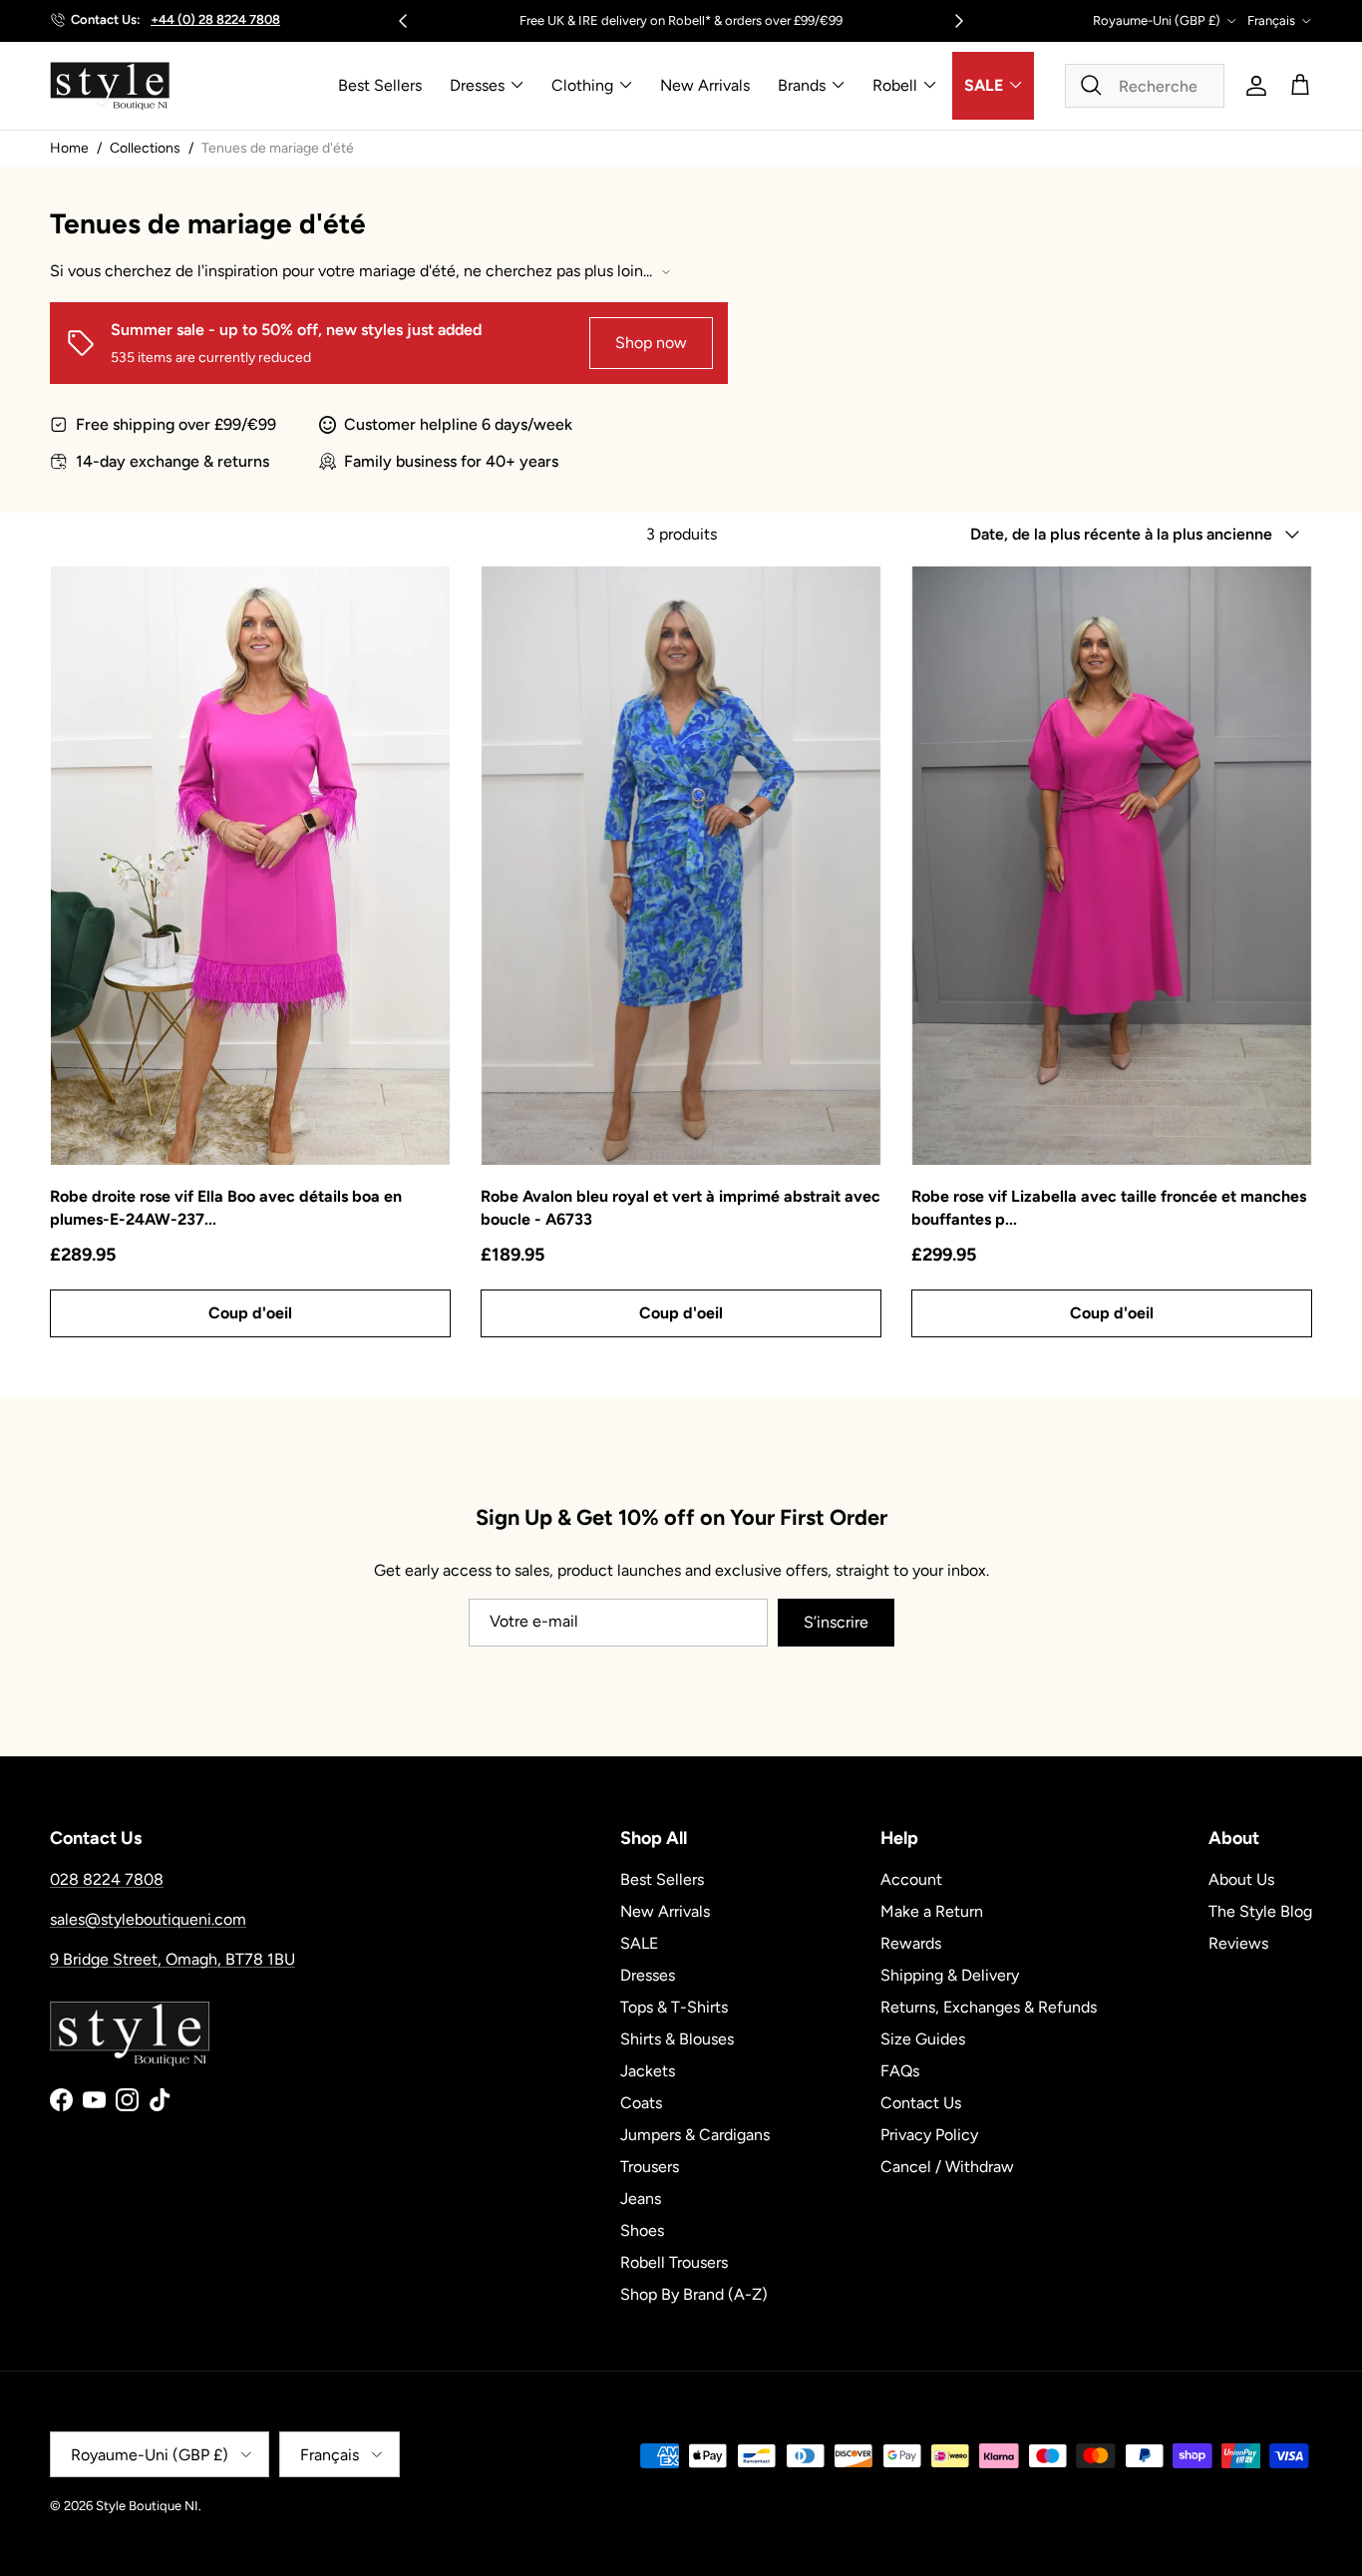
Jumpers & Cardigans (695, 2135)
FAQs (900, 2071)
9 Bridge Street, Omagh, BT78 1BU (172, 1959)
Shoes (642, 2230)
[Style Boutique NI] (110, 86)
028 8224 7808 (107, 1879)
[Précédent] (403, 21)
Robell (895, 85)
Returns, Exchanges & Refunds (989, 2007)
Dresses (477, 85)
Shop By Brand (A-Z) (694, 2294)
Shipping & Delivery (950, 1975)
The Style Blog (1260, 1911)
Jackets (648, 2071)
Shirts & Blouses (677, 2039)
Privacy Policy (929, 2135)
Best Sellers (380, 85)
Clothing (582, 85)
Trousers (650, 2167)
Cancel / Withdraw (947, 2167)
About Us (1241, 1879)
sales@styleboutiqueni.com (148, 1919)
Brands (802, 85)
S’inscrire (836, 1622)
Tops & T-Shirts (674, 2007)
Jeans (641, 2199)
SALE (984, 85)
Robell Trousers (674, 2262)
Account (911, 1879)
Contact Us (921, 2103)
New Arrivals (705, 85)
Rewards (911, 1943)
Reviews (1238, 1943)
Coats (641, 2103)
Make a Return (932, 1911)
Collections (145, 148)
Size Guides (923, 2039)
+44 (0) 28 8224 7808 (215, 19)
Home (69, 148)
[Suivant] (959, 21)
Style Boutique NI (147, 2506)
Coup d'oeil (250, 1313)
